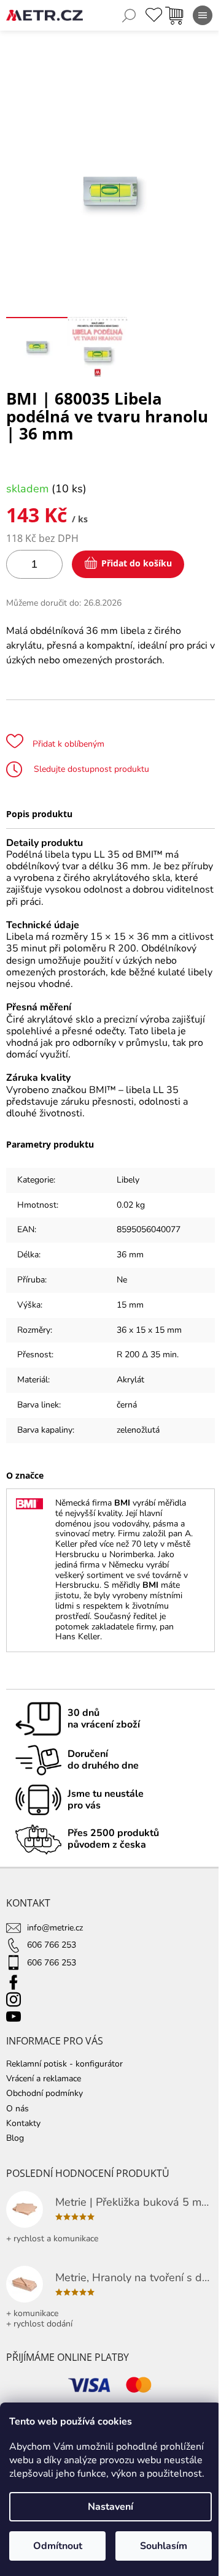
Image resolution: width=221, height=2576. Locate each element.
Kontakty (23, 2123)
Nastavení (110, 2507)
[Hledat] (129, 15)
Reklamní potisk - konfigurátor (64, 2064)
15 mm (130, 1305)
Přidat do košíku (137, 563)
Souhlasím (164, 2546)
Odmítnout (58, 2546)
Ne (122, 1280)
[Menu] (203, 15)
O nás (17, 2109)
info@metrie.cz (55, 1928)
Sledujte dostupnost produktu (90, 769)
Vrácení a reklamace (44, 2079)
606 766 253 (52, 1945)
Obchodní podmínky (45, 2093)
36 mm (130, 1255)
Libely (128, 1180)
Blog (15, 2138)
